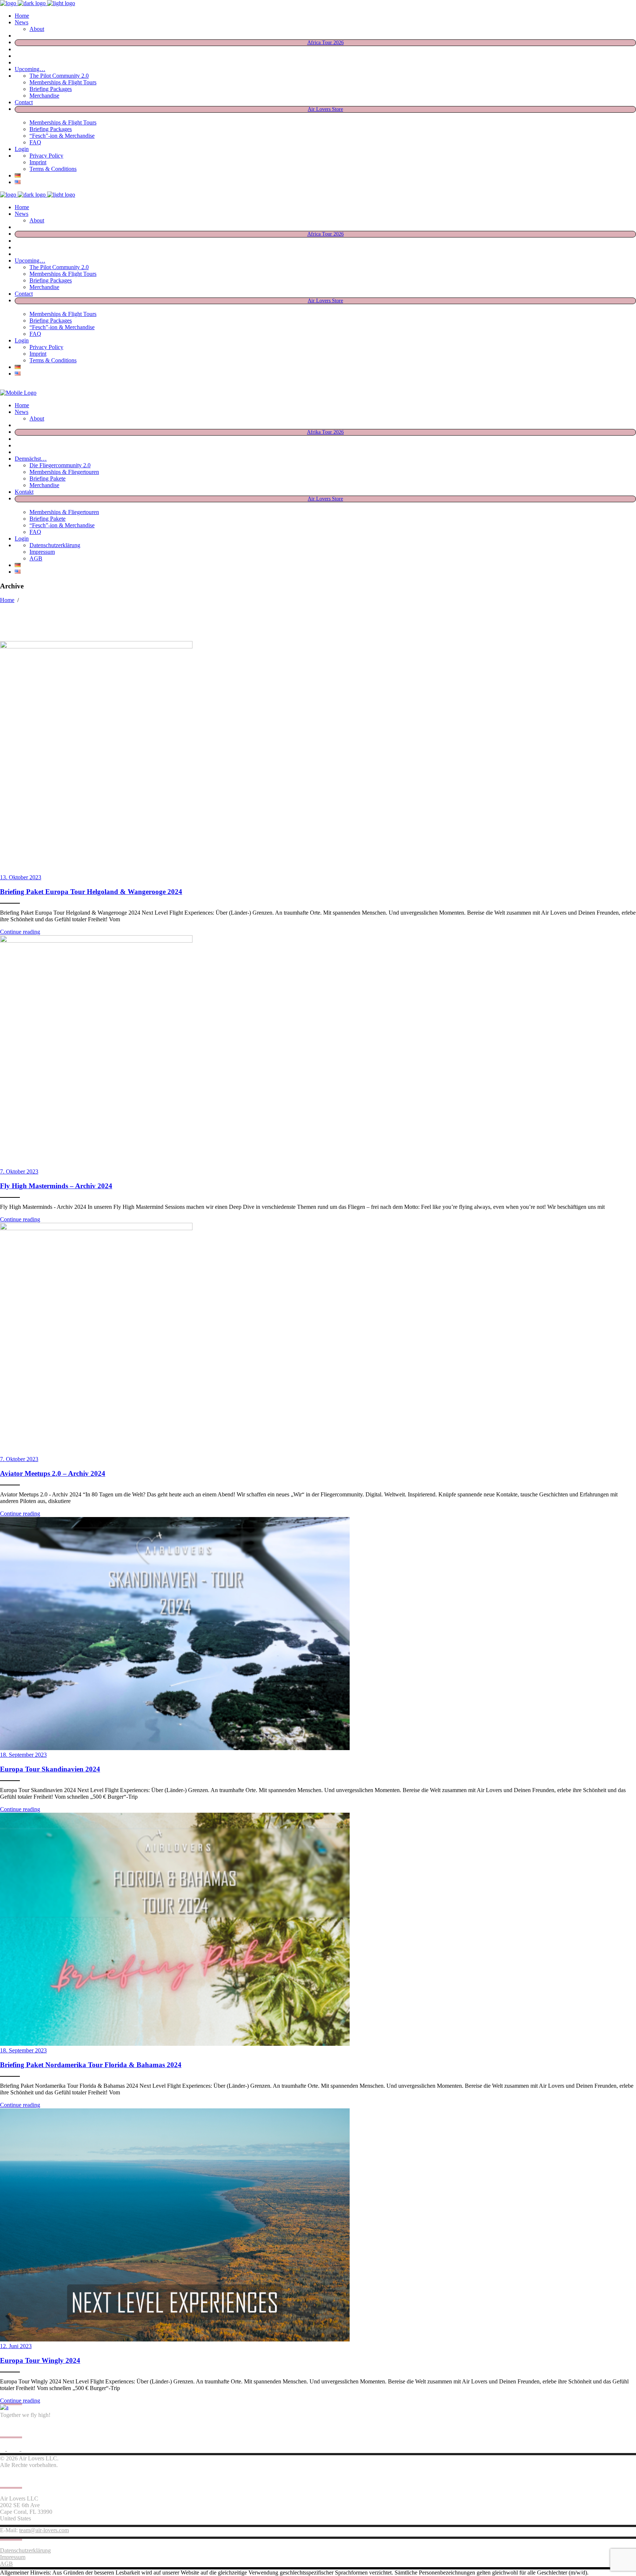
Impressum (13, 2557)
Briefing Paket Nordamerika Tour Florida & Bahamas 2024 (91, 2065)
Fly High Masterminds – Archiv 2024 (56, 1186)
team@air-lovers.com (44, 2530)
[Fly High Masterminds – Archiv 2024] (175, 941)
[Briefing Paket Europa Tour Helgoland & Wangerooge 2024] (175, 646)
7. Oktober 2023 (19, 1171)
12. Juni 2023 (16, 2346)
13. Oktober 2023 (21, 877)
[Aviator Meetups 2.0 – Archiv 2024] (175, 1228)
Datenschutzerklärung (25, 2550)
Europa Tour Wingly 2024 (40, 2360)
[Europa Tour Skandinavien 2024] (175, 1748)
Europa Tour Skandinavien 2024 (50, 1769)
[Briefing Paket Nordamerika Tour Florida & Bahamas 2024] (175, 2044)
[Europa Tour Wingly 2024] (175, 2339)
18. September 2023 (23, 1755)
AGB (6, 2564)
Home (7, 600)
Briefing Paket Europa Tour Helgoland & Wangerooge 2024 (91, 892)
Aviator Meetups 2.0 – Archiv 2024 (53, 1473)
